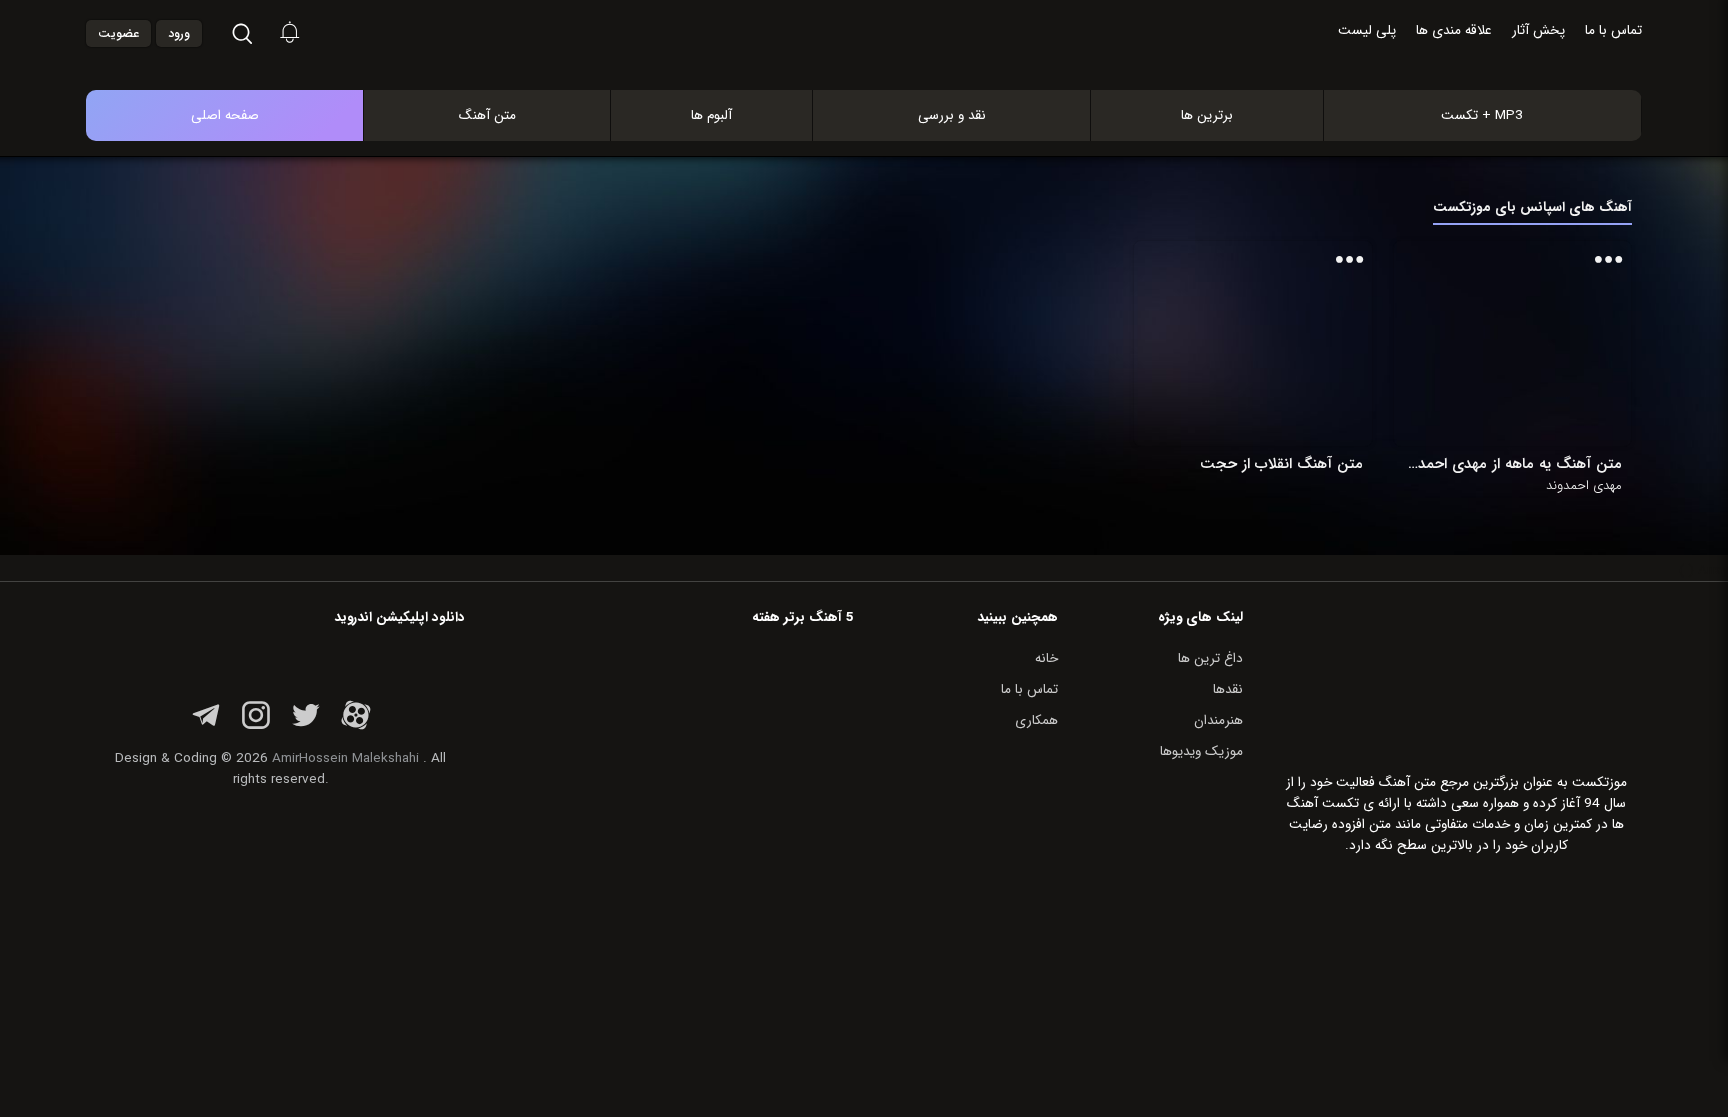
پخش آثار (1538, 30)
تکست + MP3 (1482, 115)
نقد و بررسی (952, 115)
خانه (1046, 658)
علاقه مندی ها (1454, 30)
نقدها (1228, 689)
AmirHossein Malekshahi (345, 758)
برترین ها (1207, 115)
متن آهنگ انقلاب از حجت (1281, 464)
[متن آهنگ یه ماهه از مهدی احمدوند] (1526, 343)
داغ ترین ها (1210, 658)
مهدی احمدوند (1584, 486)
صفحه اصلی (225, 115)
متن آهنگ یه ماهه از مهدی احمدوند (1512, 464)
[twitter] (306, 726)
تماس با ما (1613, 30)
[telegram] (206, 726)
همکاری (1036, 720)
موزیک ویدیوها (1201, 751)
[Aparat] (356, 726)
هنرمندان (1218, 720)
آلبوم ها (711, 115)
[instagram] (256, 726)
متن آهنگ (487, 115)
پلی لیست (1367, 30)
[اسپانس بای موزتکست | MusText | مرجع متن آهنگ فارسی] (885, 68)
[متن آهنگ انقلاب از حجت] (1267, 343)
